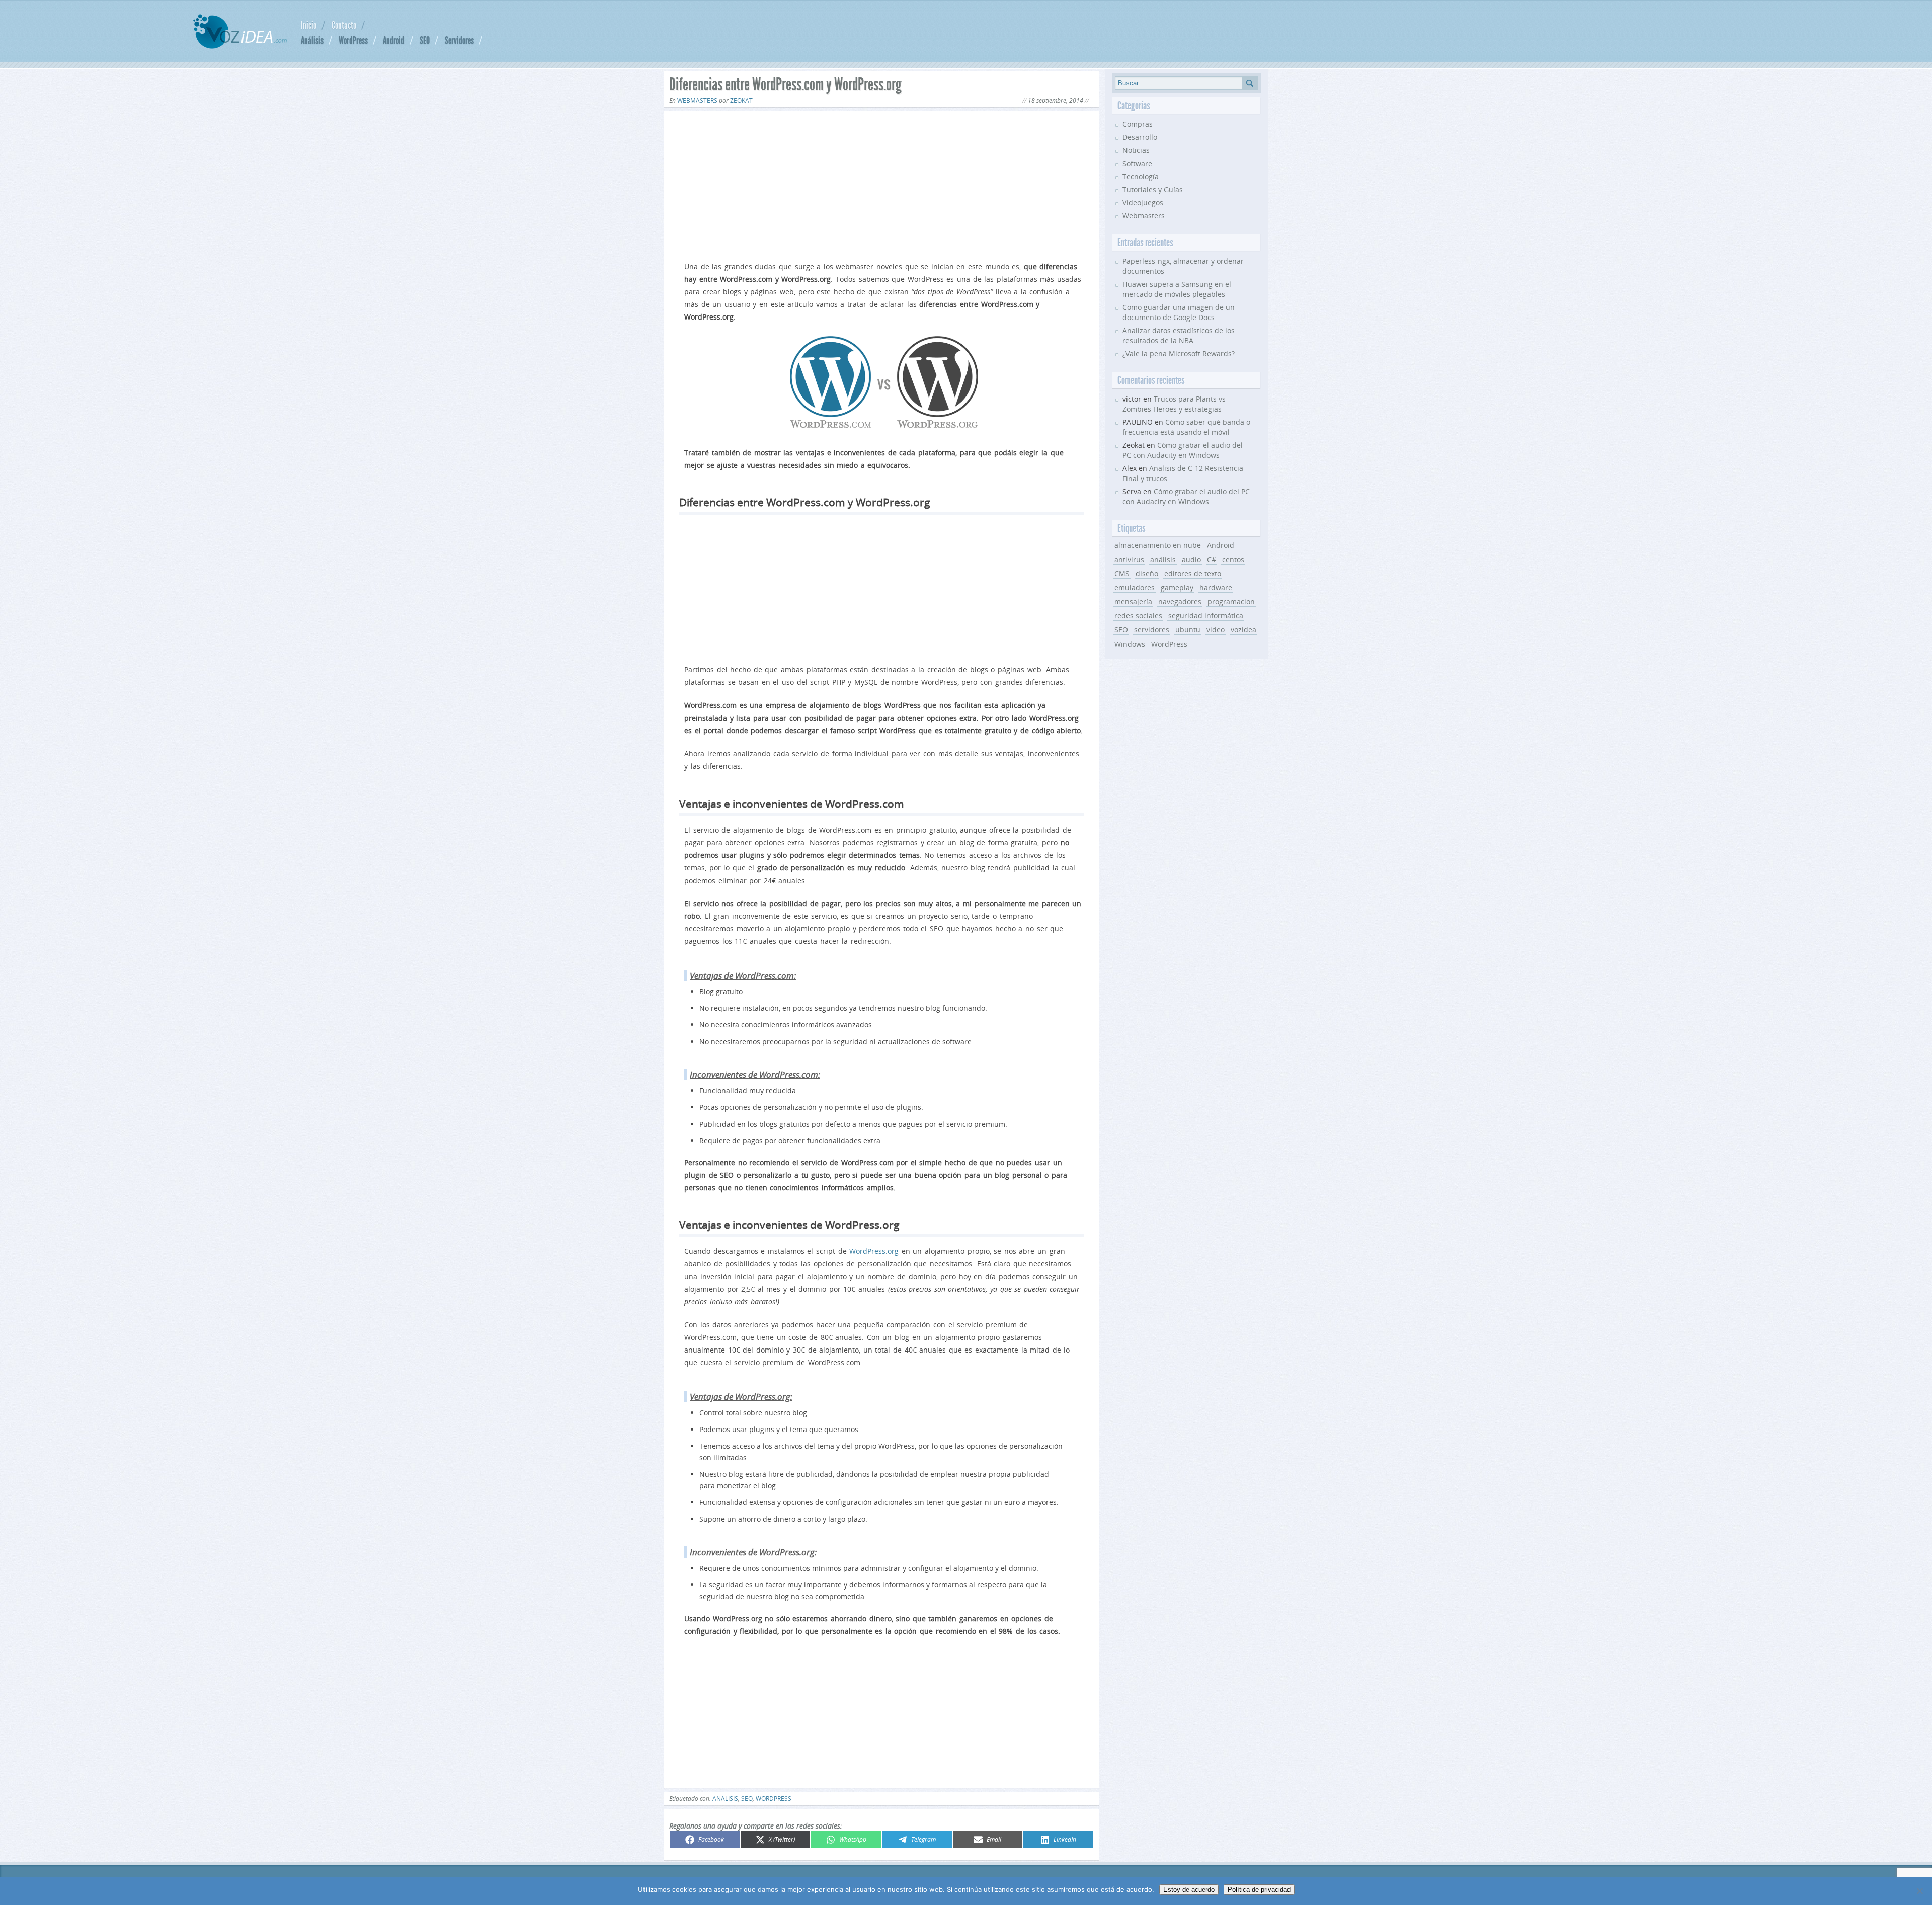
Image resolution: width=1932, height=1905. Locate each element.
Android (394, 40)
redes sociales (1138, 616)
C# (1212, 559)
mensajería (1133, 602)
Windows (1130, 644)
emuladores (1135, 587)
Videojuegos (1143, 203)
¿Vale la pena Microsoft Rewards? (1179, 353)
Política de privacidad (1259, 1890)
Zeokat (741, 100)
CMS (1122, 573)
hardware (1216, 587)
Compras (1138, 124)
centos (1233, 559)
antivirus (1129, 559)
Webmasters (697, 100)
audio (1191, 559)
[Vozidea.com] (240, 46)
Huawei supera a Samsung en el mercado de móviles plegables (1177, 289)
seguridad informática (1206, 616)
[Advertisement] (881, 184)
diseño (1147, 573)
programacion (1231, 602)
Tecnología (1141, 176)
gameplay (1177, 587)
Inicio (309, 25)
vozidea (1243, 630)
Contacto (344, 25)
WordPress (353, 40)
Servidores (459, 40)
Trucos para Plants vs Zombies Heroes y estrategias (1174, 404)
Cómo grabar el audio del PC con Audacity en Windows (1183, 450)
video (1216, 630)
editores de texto (1193, 573)
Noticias (1136, 150)
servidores (1152, 630)
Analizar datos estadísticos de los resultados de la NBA (1179, 335)
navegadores (1180, 602)
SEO (425, 40)
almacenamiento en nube (1158, 545)
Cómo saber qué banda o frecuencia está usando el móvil (1186, 427)
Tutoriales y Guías (1153, 189)
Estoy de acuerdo (1189, 1890)
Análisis (312, 40)
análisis (725, 1799)
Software (1137, 163)
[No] (1919, 1891)
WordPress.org (874, 1251)
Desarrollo (1140, 137)
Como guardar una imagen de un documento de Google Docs (1179, 312)
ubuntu (1188, 630)
